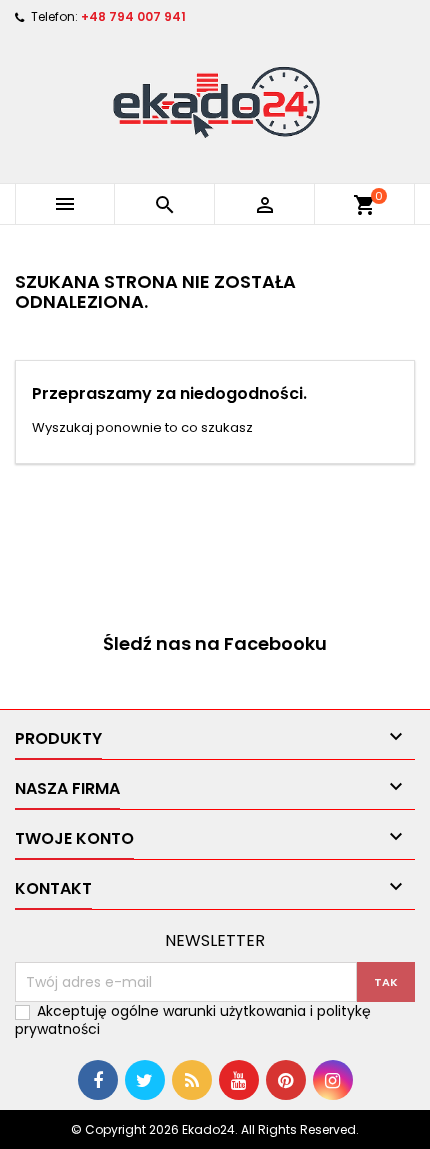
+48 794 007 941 (133, 16)
